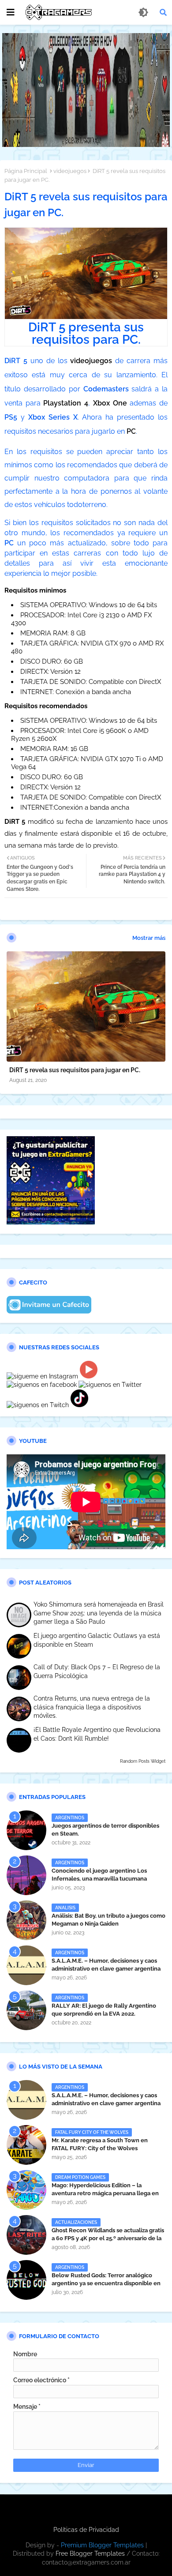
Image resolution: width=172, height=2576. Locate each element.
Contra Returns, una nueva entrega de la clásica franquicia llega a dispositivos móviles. (92, 1707)
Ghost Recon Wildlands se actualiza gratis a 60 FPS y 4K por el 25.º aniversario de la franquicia (108, 2238)
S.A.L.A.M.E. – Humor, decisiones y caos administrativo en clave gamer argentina (106, 1965)
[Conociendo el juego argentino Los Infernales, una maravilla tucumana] (26, 1875)
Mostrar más (149, 938)
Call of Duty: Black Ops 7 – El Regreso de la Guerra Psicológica (97, 1671)
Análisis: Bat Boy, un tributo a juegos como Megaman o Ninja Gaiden (108, 1920)
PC (131, 431)
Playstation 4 (66, 403)
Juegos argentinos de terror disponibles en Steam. (105, 1830)
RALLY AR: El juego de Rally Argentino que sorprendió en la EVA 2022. (104, 2010)
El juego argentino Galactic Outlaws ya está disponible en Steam (97, 1640)
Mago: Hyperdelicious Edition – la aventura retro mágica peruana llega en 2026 (105, 2193)
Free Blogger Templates (90, 2553)
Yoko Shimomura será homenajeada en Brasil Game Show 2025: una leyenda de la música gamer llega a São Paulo (99, 1613)
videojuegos (70, 171)
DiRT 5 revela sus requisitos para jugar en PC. (75, 1070)
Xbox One (110, 403)
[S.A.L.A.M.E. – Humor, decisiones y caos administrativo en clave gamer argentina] (26, 1965)
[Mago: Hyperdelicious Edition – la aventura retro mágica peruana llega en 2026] (26, 2190)
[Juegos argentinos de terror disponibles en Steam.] (26, 1830)
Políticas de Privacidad (86, 2530)
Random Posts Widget (143, 1761)
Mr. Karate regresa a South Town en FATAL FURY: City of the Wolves (100, 2144)
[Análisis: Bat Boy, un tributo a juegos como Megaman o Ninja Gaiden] (26, 1920)
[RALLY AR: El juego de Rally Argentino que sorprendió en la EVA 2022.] (26, 2010)
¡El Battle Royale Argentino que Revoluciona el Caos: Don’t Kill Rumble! (97, 1734)
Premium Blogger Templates (102, 2545)
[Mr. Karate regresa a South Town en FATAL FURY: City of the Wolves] (26, 2145)
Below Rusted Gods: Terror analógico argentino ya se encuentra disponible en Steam (106, 2283)
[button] (163, 12)
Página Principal (26, 171)
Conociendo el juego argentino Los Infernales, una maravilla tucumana (99, 1875)
